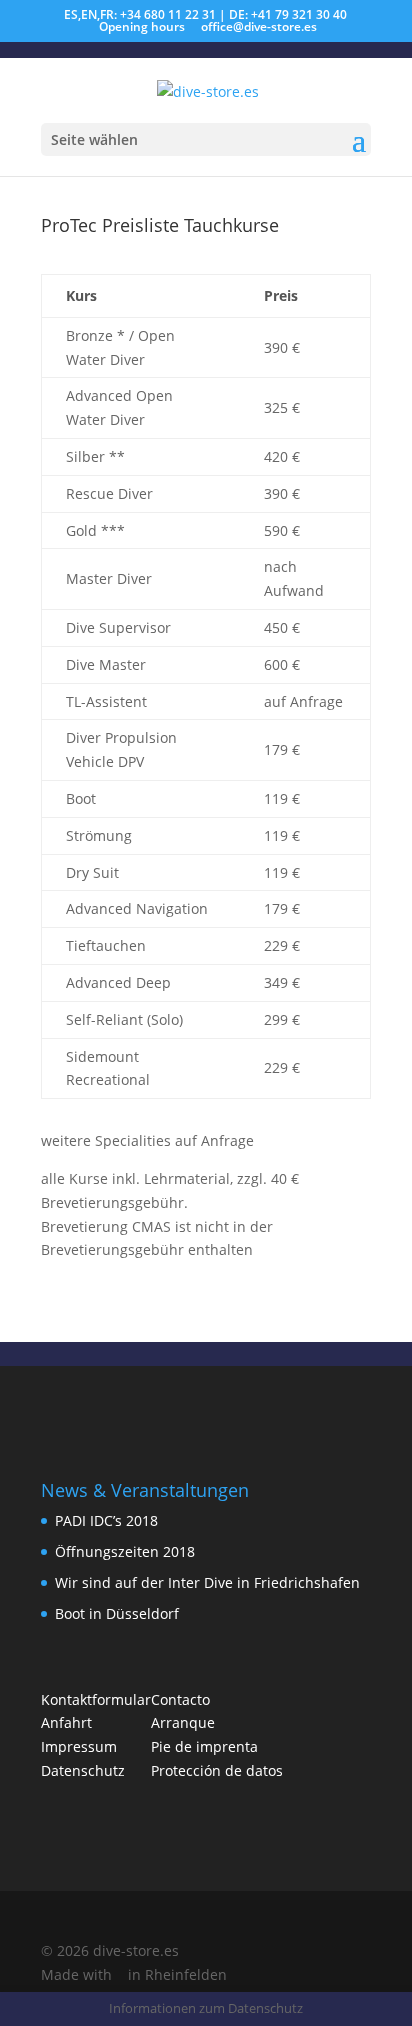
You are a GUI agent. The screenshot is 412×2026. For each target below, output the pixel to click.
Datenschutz (83, 1770)
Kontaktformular (96, 1699)
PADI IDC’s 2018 (106, 1520)
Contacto (180, 1699)
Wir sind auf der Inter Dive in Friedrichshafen (207, 1582)
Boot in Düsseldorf (117, 1613)
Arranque (183, 1722)
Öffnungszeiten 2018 (125, 1551)
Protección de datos (217, 1770)
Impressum (79, 1746)
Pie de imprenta (204, 1746)
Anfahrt (66, 1722)
